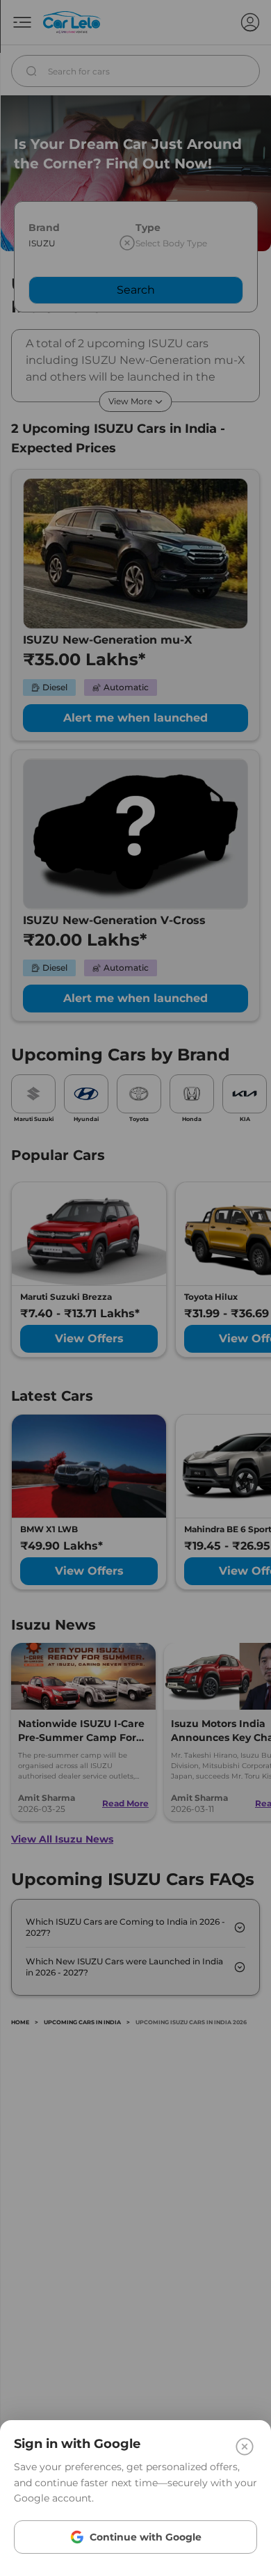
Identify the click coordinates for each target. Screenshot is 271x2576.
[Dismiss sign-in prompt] (135, 1288)
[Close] (245, 2447)
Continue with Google (146, 2537)
